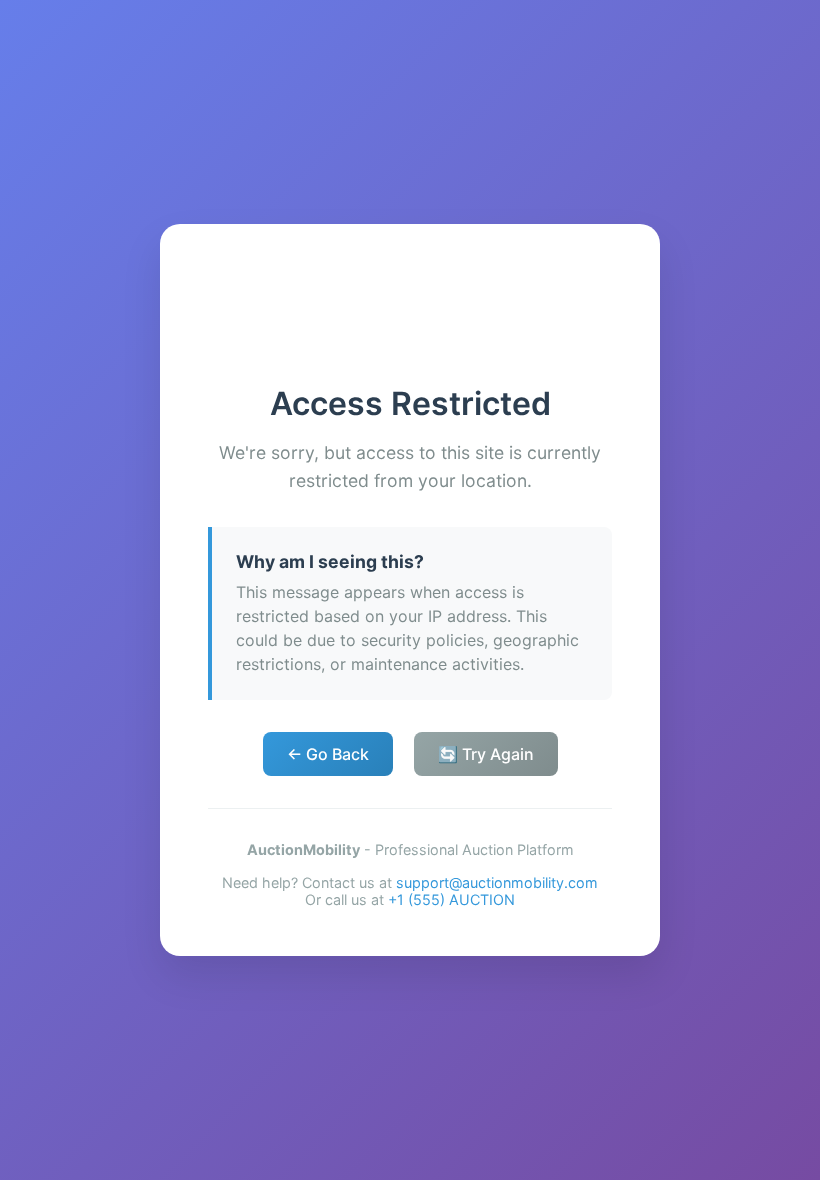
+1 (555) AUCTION (451, 899)
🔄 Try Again (486, 754)
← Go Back (328, 754)
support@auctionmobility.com (497, 882)
